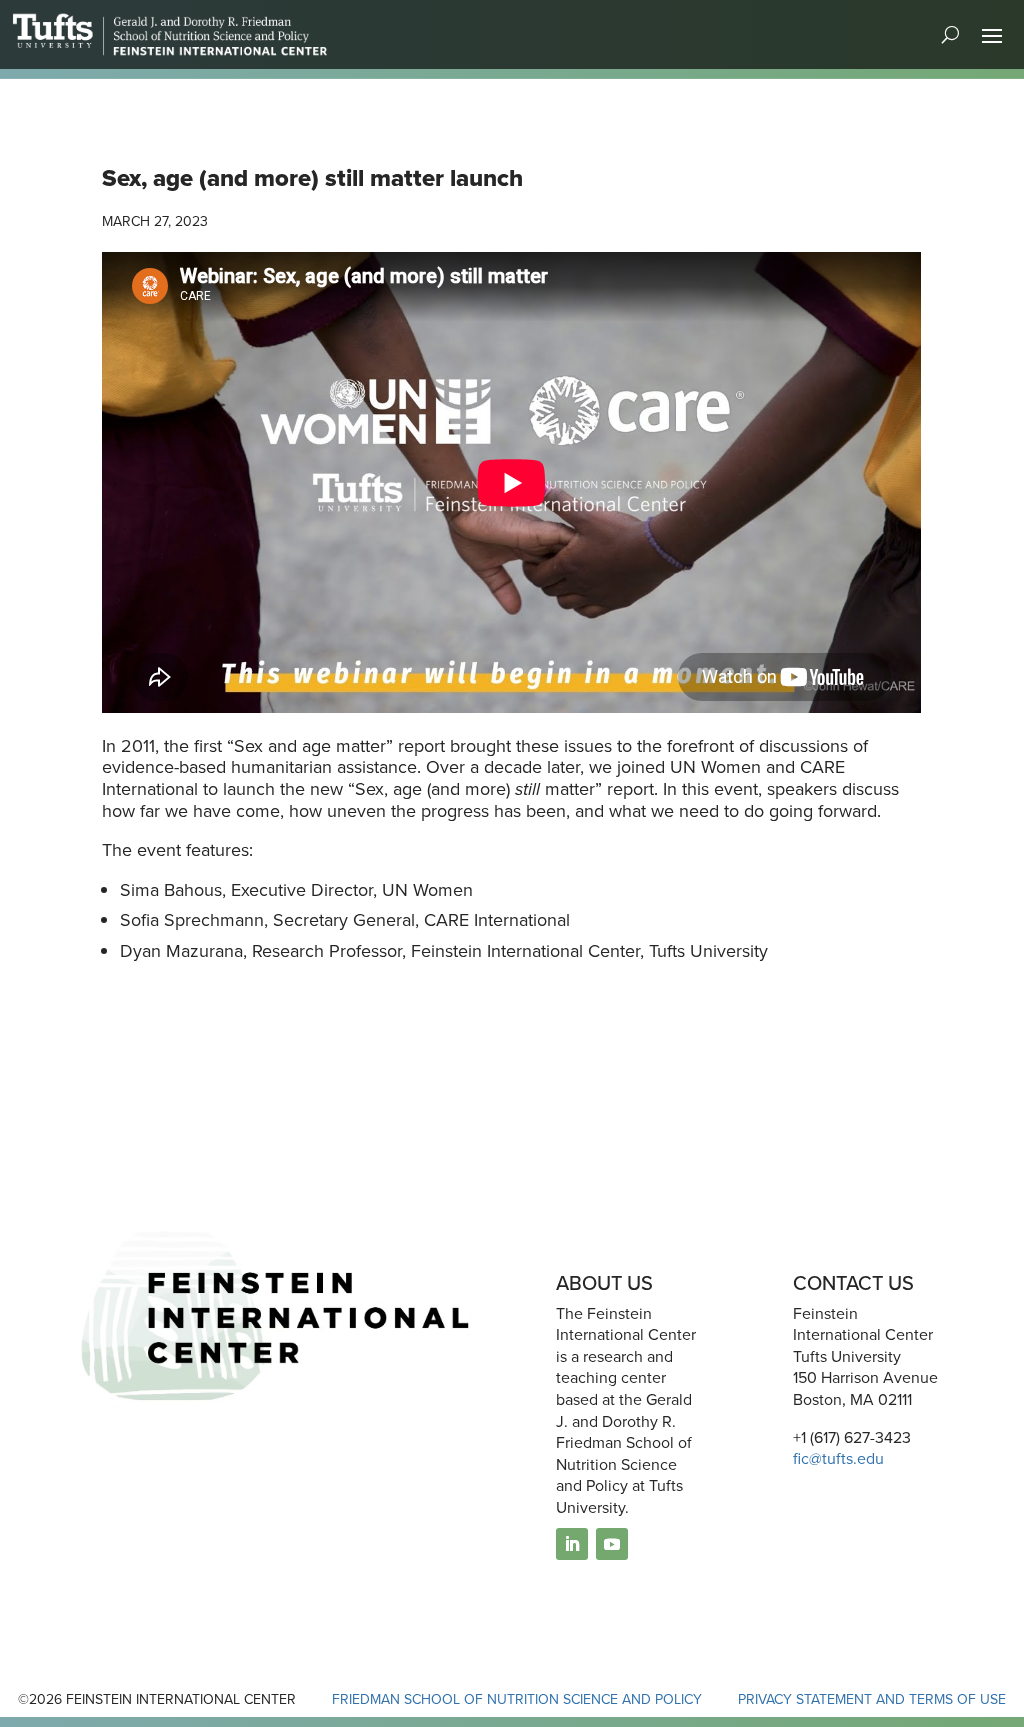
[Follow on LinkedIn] (572, 1544)
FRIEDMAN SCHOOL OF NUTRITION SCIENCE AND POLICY (517, 1699)
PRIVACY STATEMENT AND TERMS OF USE (872, 1699)
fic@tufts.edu (838, 1458)
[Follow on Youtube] (612, 1544)
